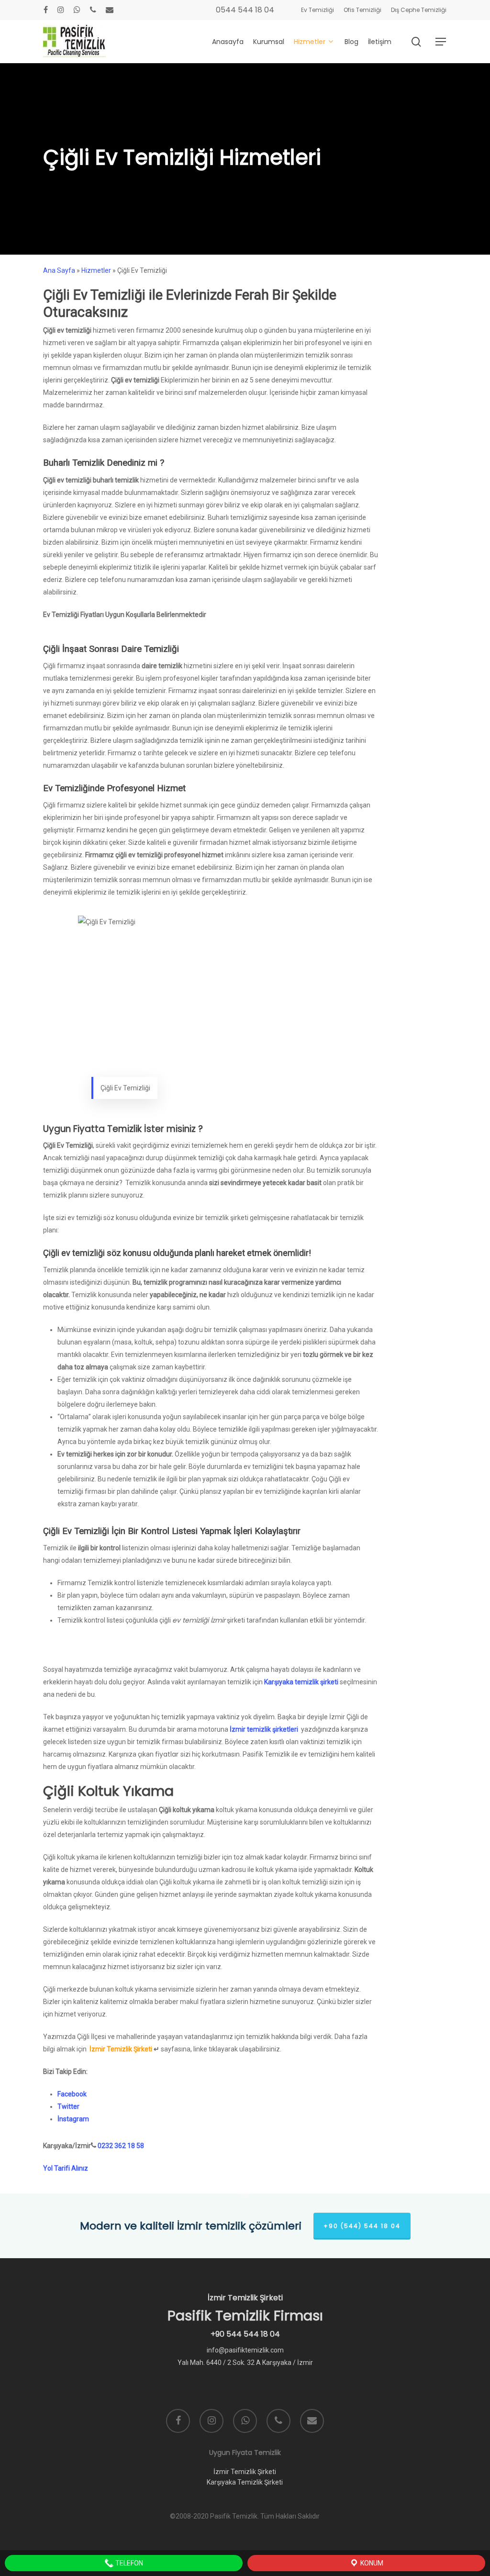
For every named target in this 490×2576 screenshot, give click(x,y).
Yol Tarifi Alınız (66, 2168)
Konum (371, 2563)
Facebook (72, 2094)
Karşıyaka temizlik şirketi (301, 1682)
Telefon (128, 2563)
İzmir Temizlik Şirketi (121, 2049)
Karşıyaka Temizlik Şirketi (245, 2482)
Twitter (68, 2106)
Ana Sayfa (59, 270)
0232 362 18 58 (121, 2146)
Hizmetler (96, 270)
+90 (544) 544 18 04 (362, 2226)
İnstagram (73, 2119)
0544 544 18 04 (245, 10)
